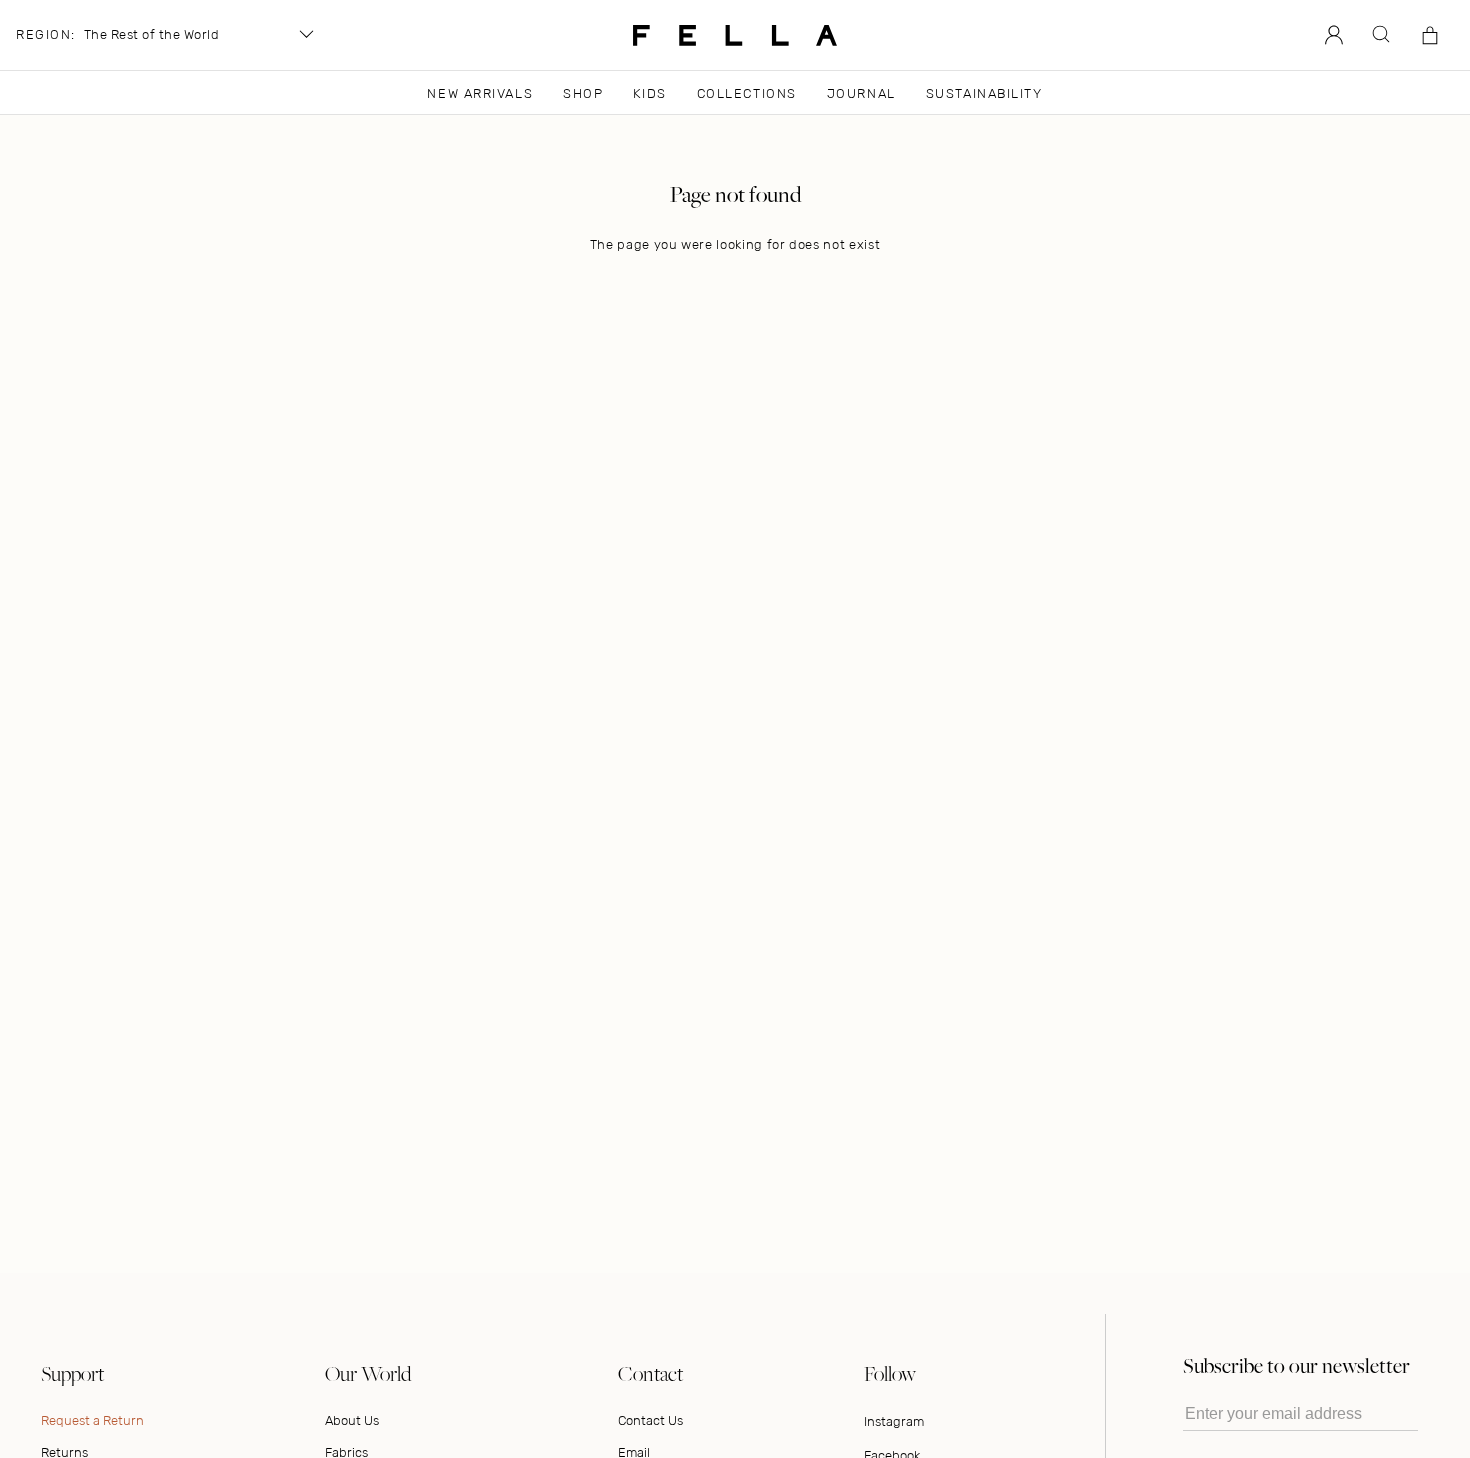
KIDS (649, 93)
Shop (583, 93)
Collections (747, 93)
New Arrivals (480, 93)
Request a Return (92, 1420)
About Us (352, 1420)
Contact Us (650, 1420)
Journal (861, 93)
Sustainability (984, 93)
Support (72, 1373)
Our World (368, 1373)
